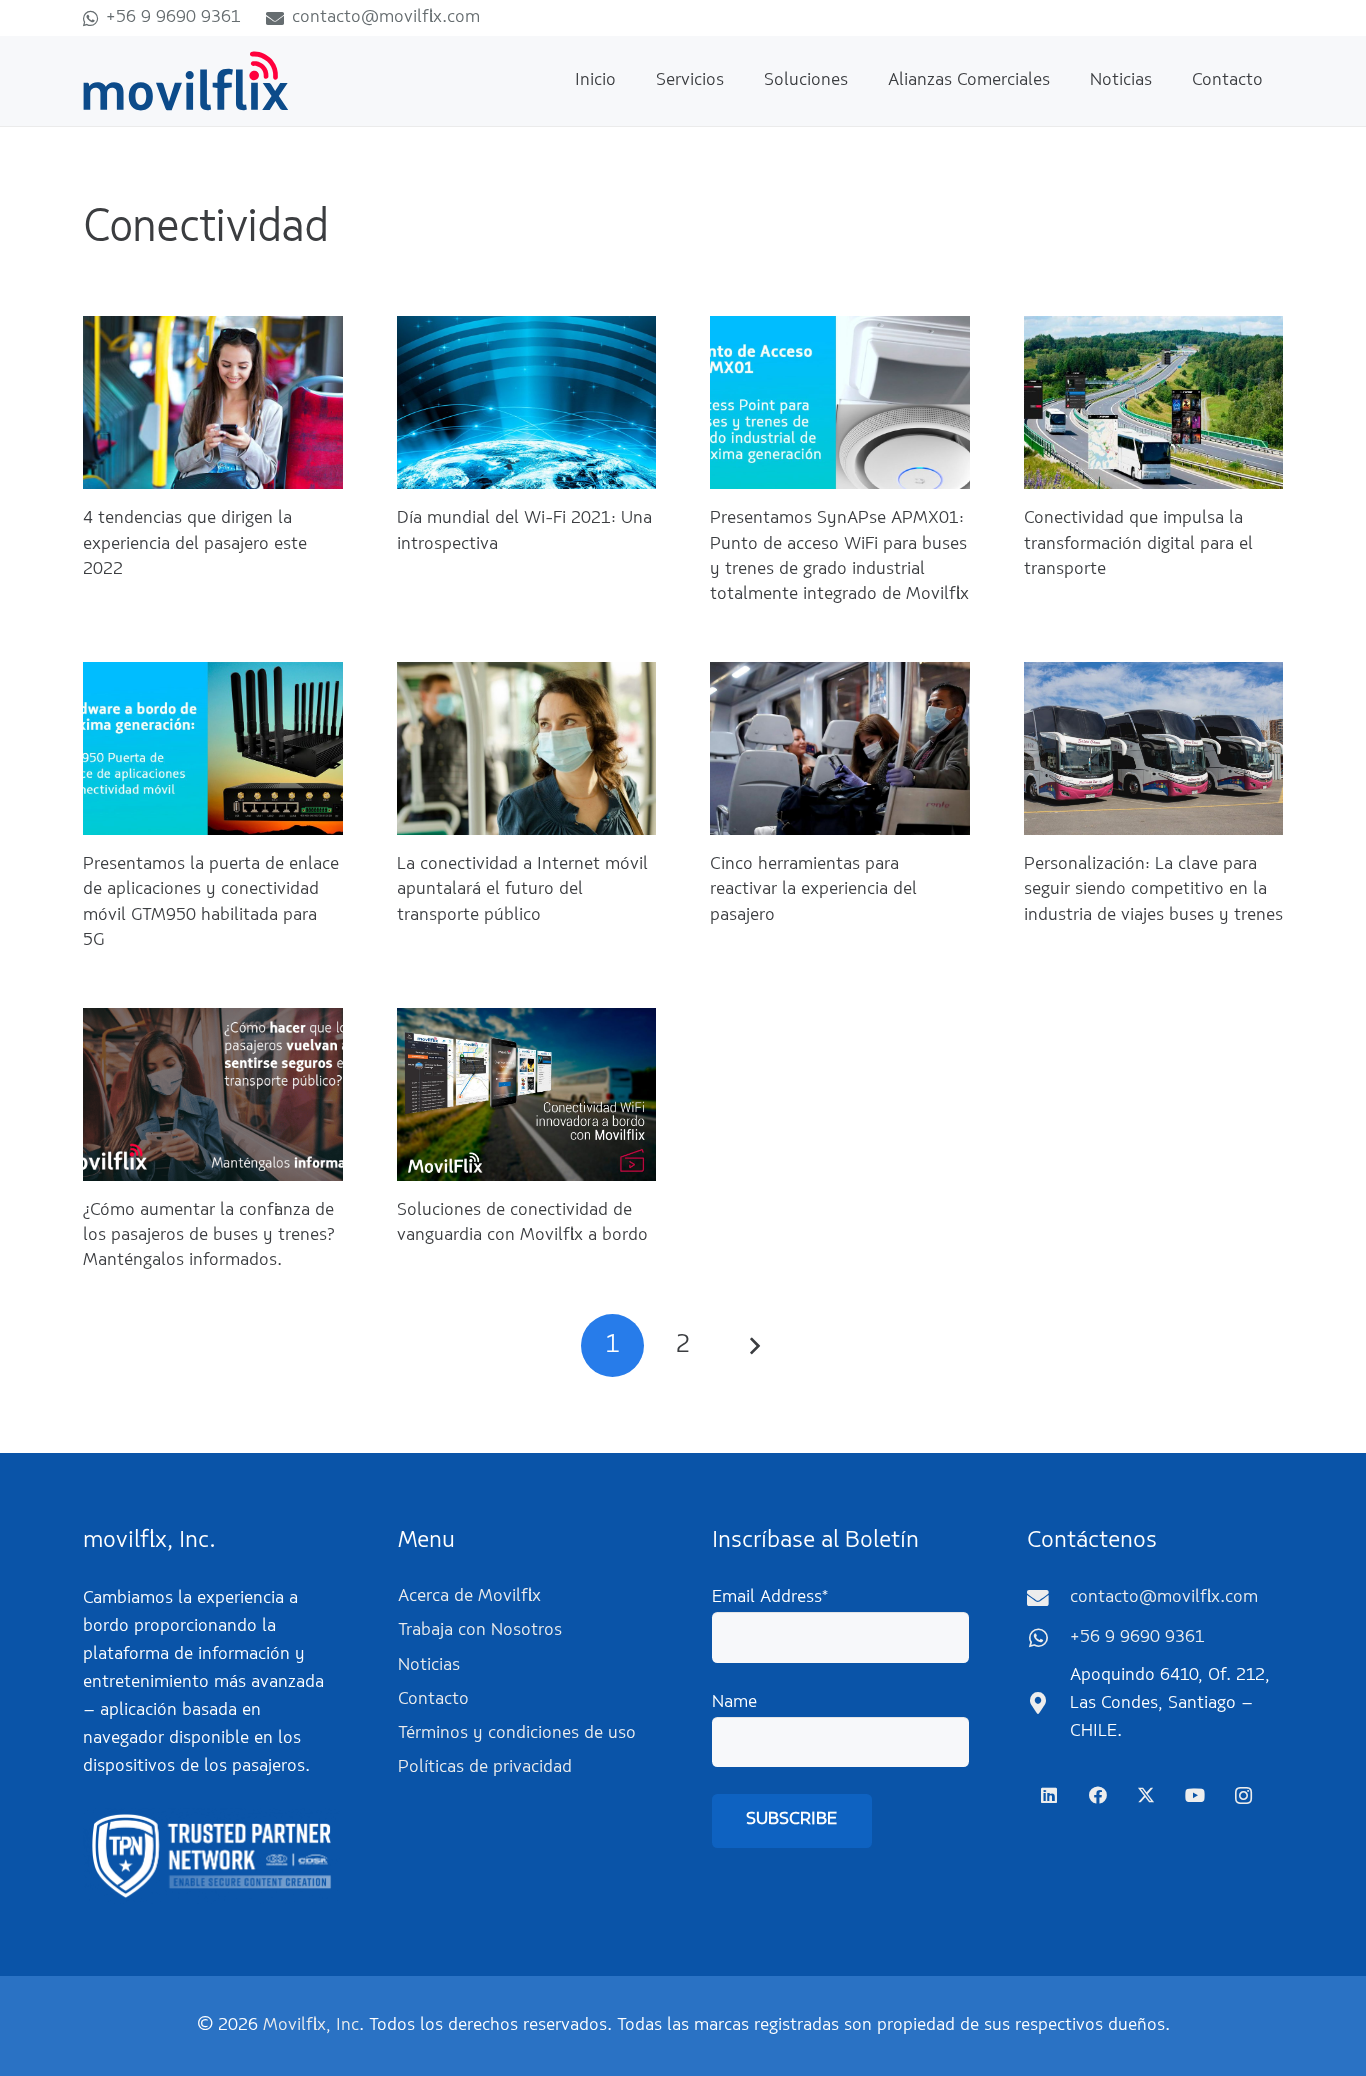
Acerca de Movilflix (469, 1597)
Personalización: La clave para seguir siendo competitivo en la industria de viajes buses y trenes (1153, 890)
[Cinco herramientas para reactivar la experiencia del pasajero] (840, 748)
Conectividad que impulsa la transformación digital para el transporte (1138, 544)
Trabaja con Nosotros (480, 1631)
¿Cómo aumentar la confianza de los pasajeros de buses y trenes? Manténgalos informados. (208, 1236)
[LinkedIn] (1049, 1795)
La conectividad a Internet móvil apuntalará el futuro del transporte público (522, 890)
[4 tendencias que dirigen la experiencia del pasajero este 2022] (213, 402)
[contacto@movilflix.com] (1048, 1599)
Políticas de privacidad (485, 1768)
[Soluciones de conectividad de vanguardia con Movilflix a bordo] (527, 1094)
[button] (740, 81)
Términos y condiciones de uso (517, 1734)
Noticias (429, 1666)
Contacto (433, 1700)
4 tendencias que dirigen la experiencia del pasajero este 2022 (195, 544)
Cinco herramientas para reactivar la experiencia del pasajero (813, 890)
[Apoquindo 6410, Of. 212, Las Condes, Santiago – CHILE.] (1048, 1704)
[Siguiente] (753, 1345)
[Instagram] (1243, 1795)
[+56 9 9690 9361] (1048, 1639)
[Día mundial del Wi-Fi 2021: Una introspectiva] (527, 402)
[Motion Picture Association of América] (211, 1856)
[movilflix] (186, 81)
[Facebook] (1097, 1795)
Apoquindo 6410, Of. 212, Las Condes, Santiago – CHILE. (1170, 1704)
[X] (1146, 1795)
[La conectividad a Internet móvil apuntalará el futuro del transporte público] (527, 748)
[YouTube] (1194, 1795)
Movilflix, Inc (311, 2026)
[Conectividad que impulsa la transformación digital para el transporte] (1154, 402)
